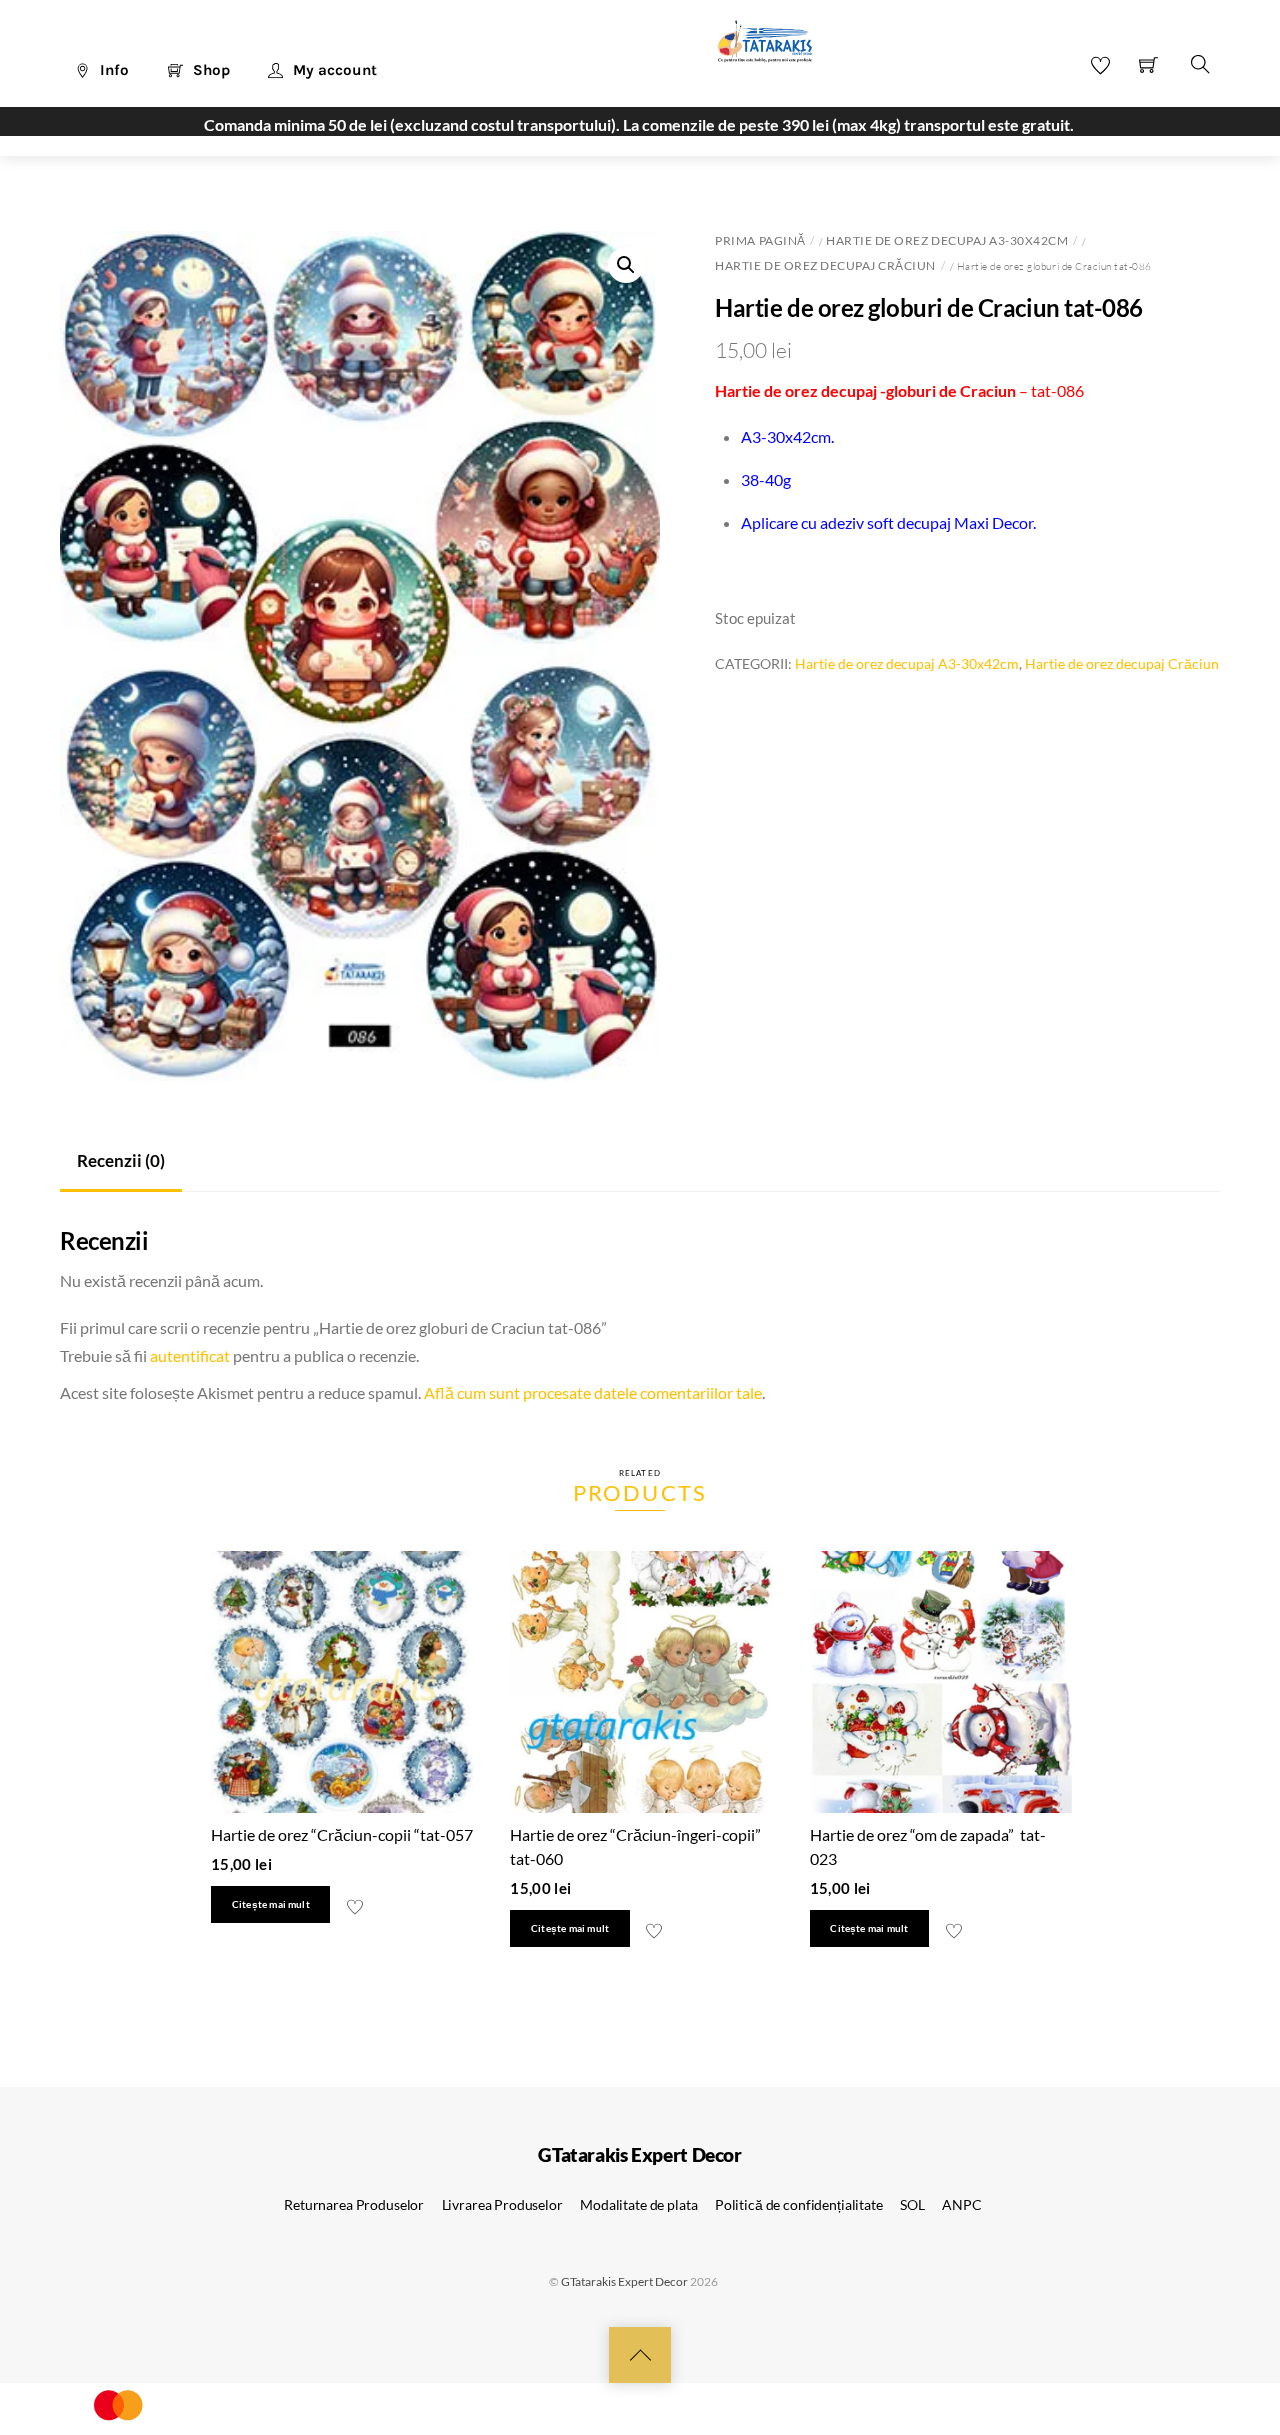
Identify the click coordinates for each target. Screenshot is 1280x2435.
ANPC (961, 2204)
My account (333, 70)
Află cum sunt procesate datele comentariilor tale (593, 1392)
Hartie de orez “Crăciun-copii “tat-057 (342, 1834)
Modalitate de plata (638, 2204)
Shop (209, 70)
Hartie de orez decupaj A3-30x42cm (947, 240)
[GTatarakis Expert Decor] (754, 51)
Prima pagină (760, 240)
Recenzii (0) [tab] (121, 1160)
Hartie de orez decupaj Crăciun (825, 265)
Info (112, 70)
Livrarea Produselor (502, 2204)
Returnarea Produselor (354, 2204)
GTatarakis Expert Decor (624, 2281)
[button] (626, 265)
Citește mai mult (271, 1904)
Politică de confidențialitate (799, 2204)
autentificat (190, 1355)
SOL (912, 2204)
